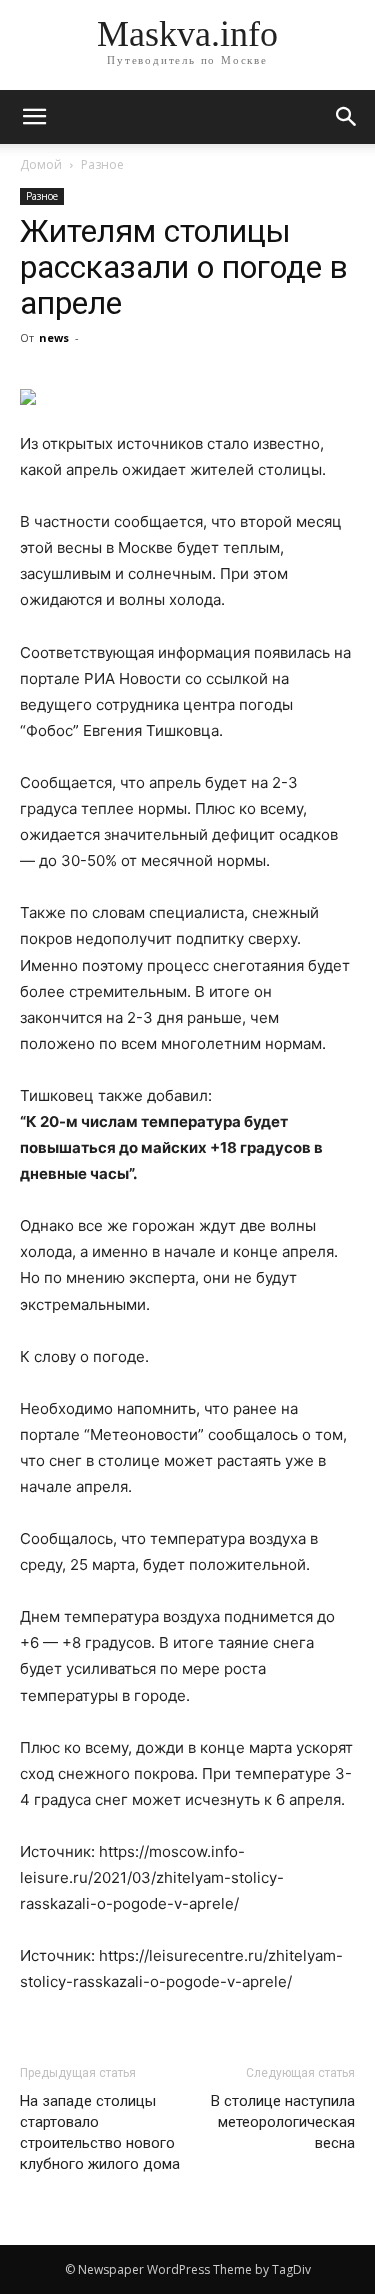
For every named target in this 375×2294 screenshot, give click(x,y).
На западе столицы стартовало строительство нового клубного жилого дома (100, 2132)
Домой (41, 164)
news (54, 337)
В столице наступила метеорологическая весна (283, 2122)
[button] (347, 117)
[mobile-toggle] (34, 117)
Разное (102, 164)
